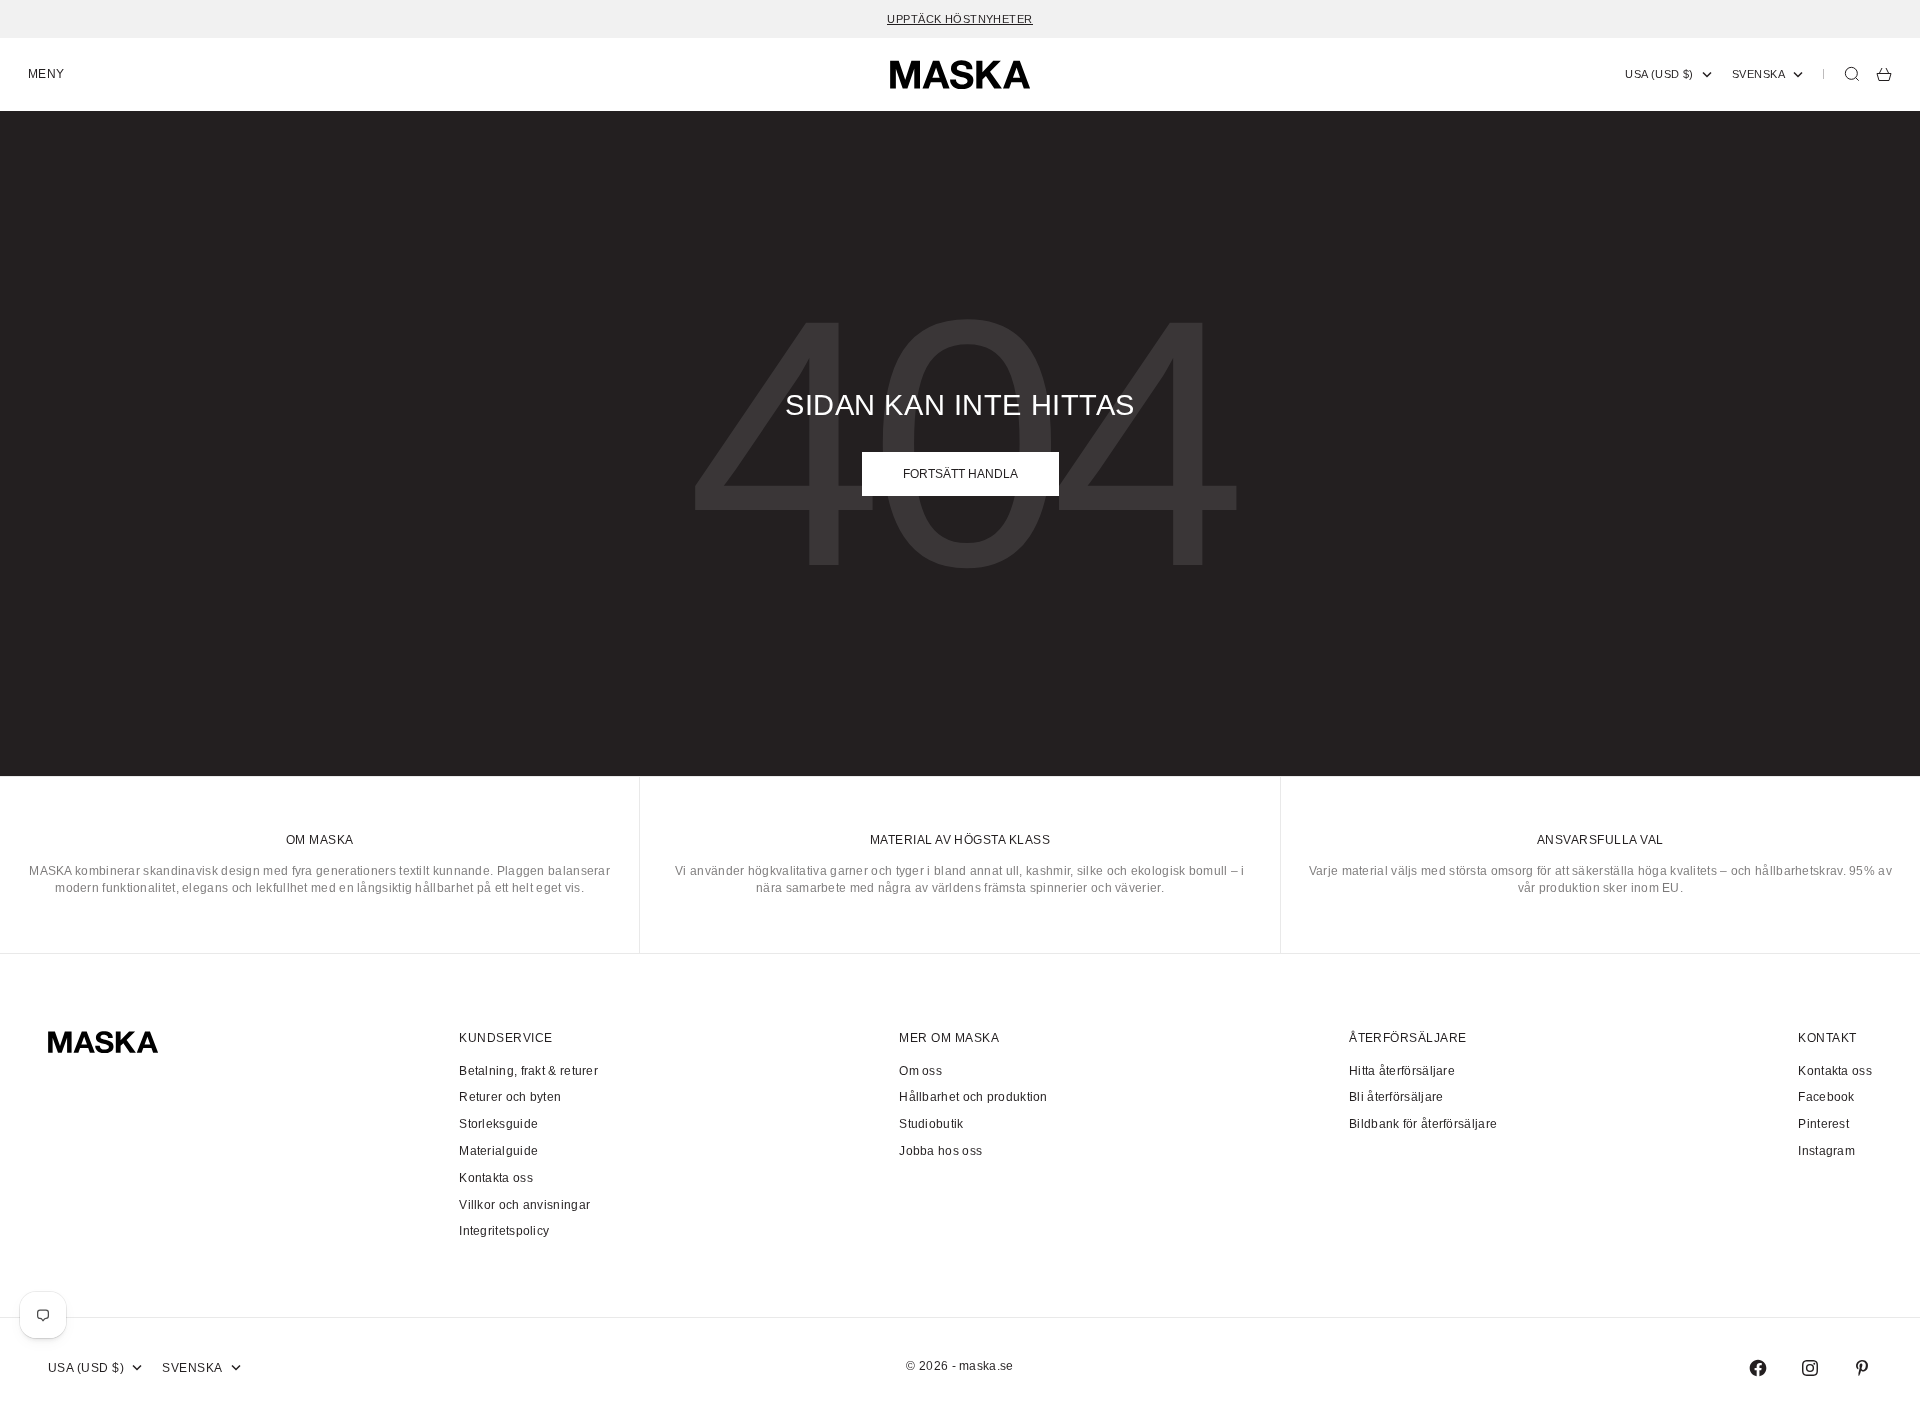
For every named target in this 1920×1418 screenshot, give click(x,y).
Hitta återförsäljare (1402, 1071)
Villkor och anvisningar (524, 1205)
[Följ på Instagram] (1810, 1368)
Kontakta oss (496, 1178)
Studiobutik (931, 1124)
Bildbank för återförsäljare (1423, 1124)
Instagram (1826, 1151)
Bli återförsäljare (1396, 1097)
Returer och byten (510, 1097)
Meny (46, 74)
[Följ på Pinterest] (1862, 1368)
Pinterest (1823, 1124)
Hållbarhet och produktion (973, 1097)
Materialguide (498, 1151)
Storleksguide (498, 1124)
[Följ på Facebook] (1758, 1368)
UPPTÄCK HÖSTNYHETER (959, 19)
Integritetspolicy (504, 1231)
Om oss (920, 1071)
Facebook (1826, 1097)
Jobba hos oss (940, 1151)
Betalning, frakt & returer (528, 1071)
